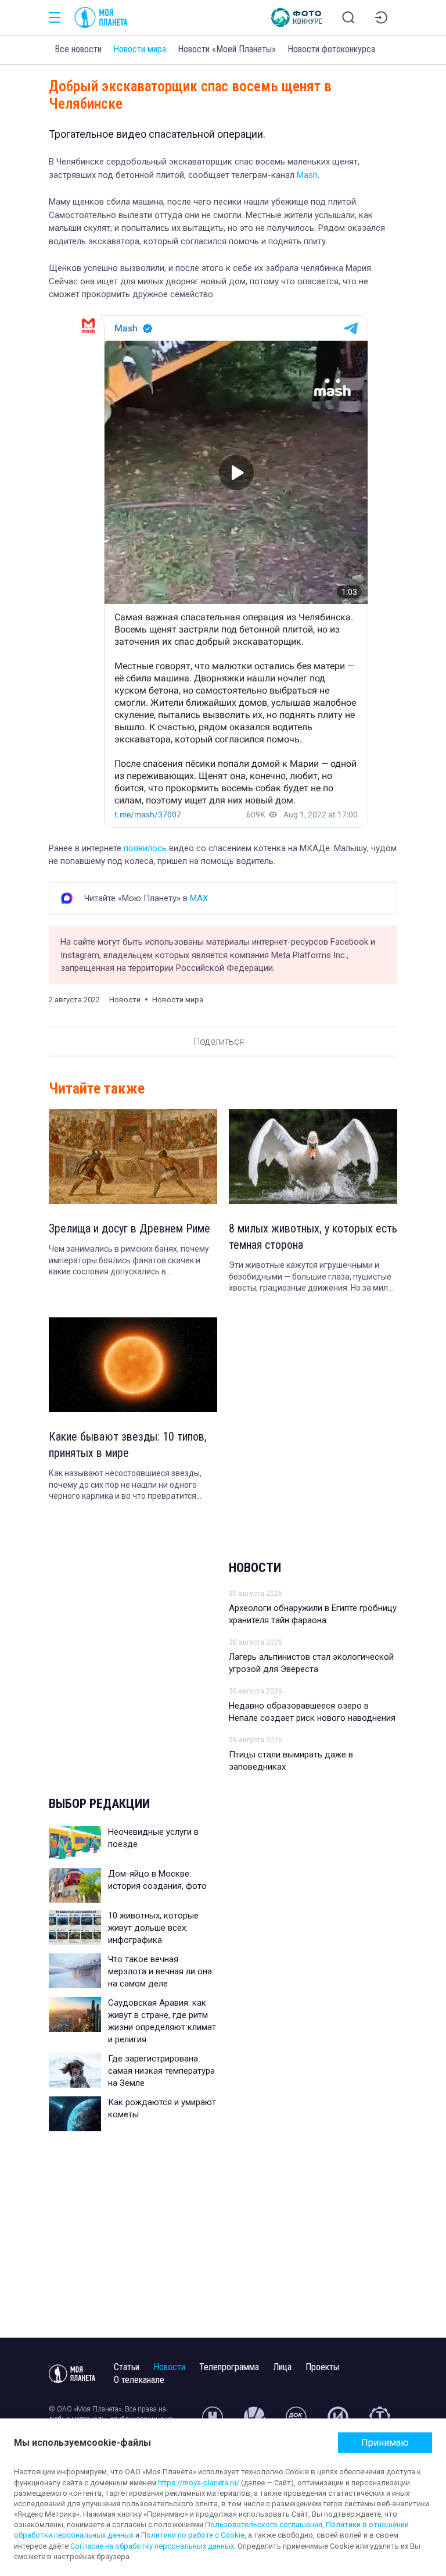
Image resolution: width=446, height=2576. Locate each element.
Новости (255, 1568)
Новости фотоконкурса (331, 49)
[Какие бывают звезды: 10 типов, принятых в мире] (133, 1365)
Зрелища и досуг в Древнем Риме (130, 1228)
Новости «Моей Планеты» (227, 49)
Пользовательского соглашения (264, 2525)
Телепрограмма (229, 2367)
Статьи (127, 2367)
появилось (145, 848)
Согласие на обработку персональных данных (152, 2546)
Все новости (78, 49)
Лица (282, 2367)
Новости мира (140, 49)
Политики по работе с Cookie (193, 2535)
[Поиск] (348, 17)
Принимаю (385, 2443)
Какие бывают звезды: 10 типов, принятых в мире (128, 1445)
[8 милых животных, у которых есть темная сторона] (313, 1157)
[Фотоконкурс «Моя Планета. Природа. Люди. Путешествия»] (297, 17)
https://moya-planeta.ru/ (199, 2483)
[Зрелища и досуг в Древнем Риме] (133, 1157)
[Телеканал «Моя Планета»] (101, 17)
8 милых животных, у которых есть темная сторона (313, 1237)
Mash (307, 175)
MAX (199, 898)
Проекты (322, 2367)
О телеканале (139, 2380)
